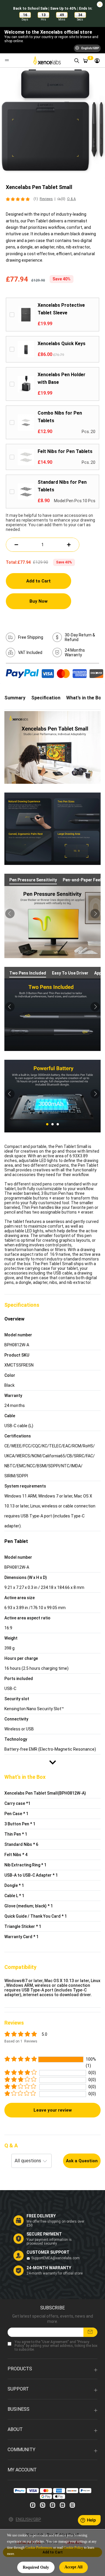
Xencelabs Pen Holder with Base (62, 378)
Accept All (73, 2567)
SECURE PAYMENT (44, 2234)
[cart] (85, 60)
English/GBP (28, 2519)
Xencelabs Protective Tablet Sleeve (61, 309)
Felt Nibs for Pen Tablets (65, 451)
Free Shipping (31, 637)
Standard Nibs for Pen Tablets (62, 486)
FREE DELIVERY (41, 2216)
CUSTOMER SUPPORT (48, 2252)
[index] (48, 60)
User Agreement (55, 2342)
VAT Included (30, 652)
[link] (97, 60)
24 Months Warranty (75, 652)
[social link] (33, 2505)
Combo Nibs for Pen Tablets (60, 417)
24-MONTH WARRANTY (49, 2268)
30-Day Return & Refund (80, 637)
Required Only (36, 2567)
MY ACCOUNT (22, 2470)
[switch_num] (69, 545)
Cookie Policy (73, 2548)
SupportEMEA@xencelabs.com (55, 2258)
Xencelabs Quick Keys (62, 344)
